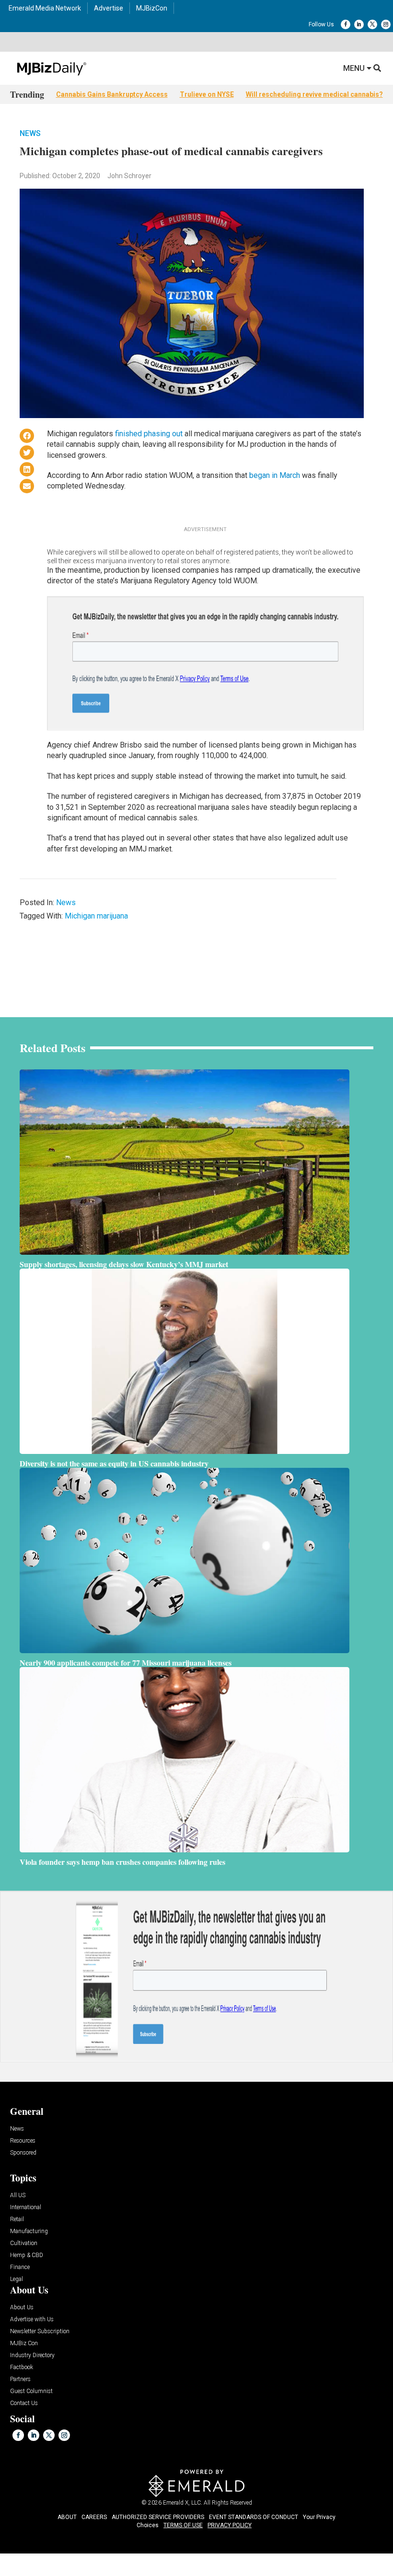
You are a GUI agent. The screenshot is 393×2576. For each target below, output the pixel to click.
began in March (275, 475)
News (30, 133)
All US (18, 2196)
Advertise (109, 8)
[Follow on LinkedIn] (359, 24)
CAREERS (94, 2517)
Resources (23, 2141)
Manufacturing (29, 2231)
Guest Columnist (31, 2391)
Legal (17, 2279)
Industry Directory (32, 2355)
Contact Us (24, 2403)
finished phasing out (149, 434)
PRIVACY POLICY (230, 2525)
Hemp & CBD (27, 2255)
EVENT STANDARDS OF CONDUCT (254, 2517)
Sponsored (23, 2153)
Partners (20, 2379)
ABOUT (67, 2517)
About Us (22, 2308)
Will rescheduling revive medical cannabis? (314, 94)
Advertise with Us (32, 2320)
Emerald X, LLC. (183, 2503)
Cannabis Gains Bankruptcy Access (112, 94)
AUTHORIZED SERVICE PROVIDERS (158, 2517)
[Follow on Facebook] (346, 24)
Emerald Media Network (45, 8)
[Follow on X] (372, 24)
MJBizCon (152, 8)
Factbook (22, 2367)
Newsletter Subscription (40, 2332)
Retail (17, 2219)
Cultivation (24, 2243)
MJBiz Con (24, 2343)
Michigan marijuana (96, 916)
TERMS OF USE (183, 2525)
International (26, 2207)
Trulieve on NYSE (207, 94)
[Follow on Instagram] (386, 24)
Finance (20, 2267)
